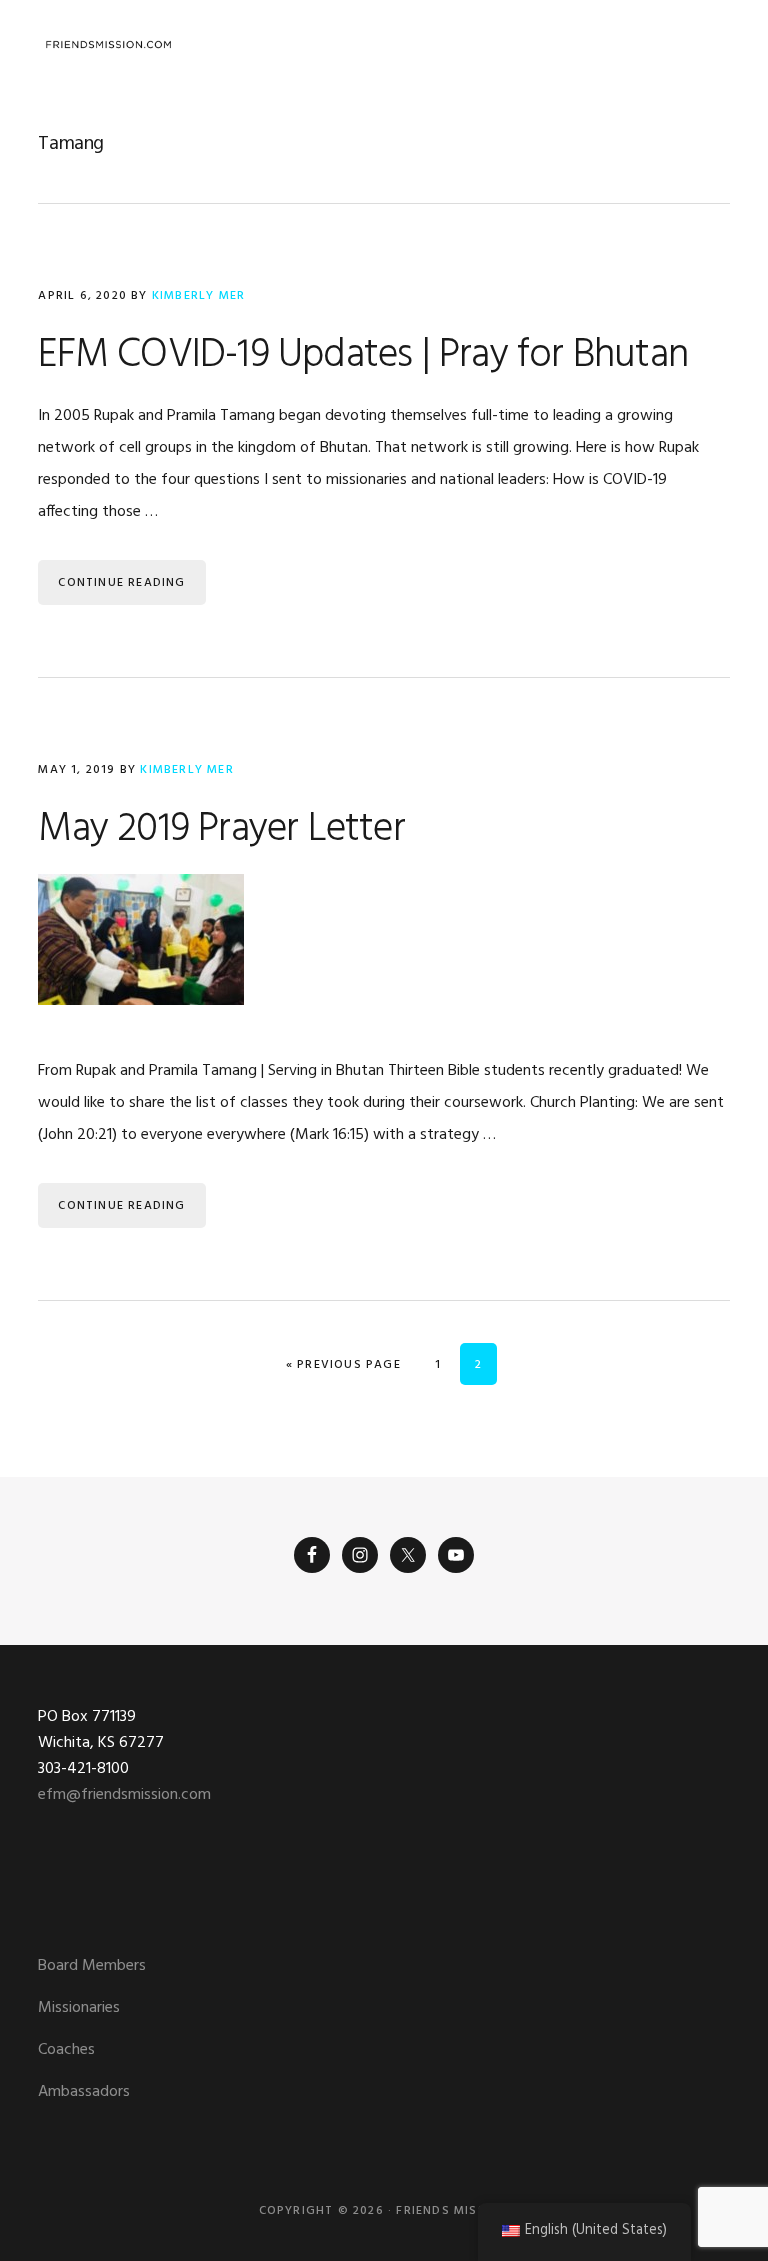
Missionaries (79, 2008)
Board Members (92, 1966)
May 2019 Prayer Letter (221, 830)
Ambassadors (84, 2092)
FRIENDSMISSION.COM (108, 45)
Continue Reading (121, 583)
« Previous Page (343, 1364)
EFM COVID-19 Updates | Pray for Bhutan (363, 356)
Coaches (66, 2050)
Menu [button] (704, 44)
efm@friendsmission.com (124, 1795)
